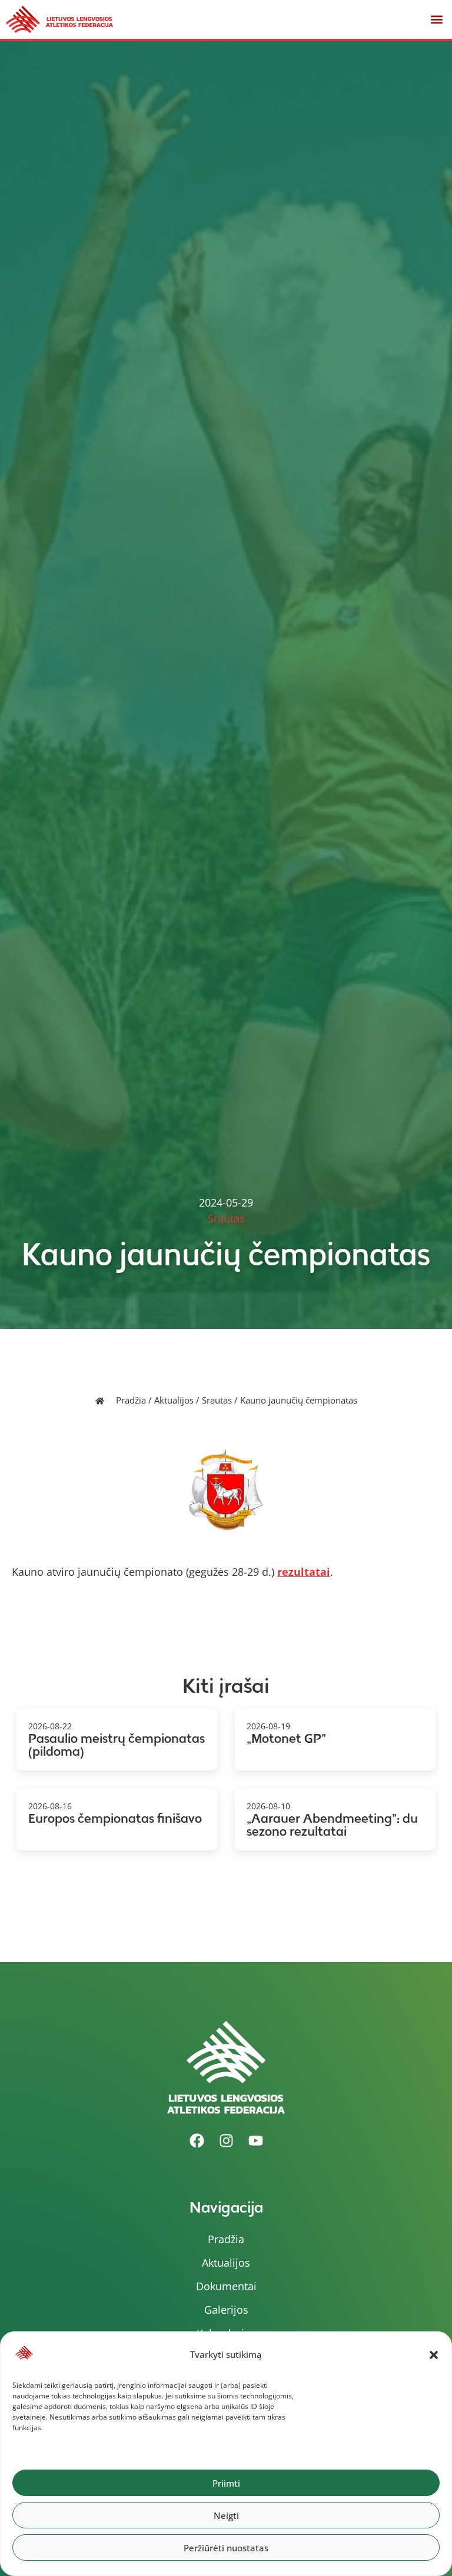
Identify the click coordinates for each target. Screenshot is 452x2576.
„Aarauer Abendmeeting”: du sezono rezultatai (332, 1825)
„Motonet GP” (286, 1738)
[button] (434, 2355)
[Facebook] (197, 2140)
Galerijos (226, 2310)
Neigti (226, 2515)
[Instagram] (226, 2140)
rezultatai (304, 1572)
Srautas (217, 1400)
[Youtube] (255, 2140)
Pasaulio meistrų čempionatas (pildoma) (117, 1745)
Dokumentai (226, 2286)
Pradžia (131, 1400)
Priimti (226, 2483)
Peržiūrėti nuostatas (226, 2548)
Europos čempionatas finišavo (115, 1818)
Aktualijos (174, 1400)
